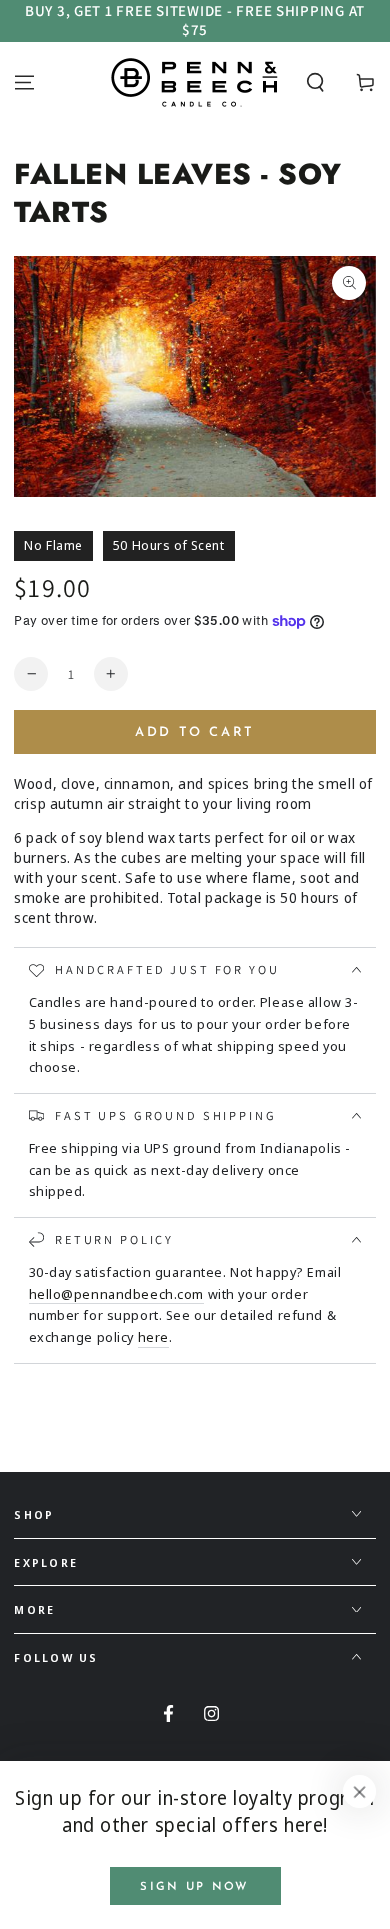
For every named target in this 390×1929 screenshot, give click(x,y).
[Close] (360, 1792)
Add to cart (195, 732)
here (153, 1337)
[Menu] (24, 82)
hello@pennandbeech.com (117, 1294)
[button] (315, 82)
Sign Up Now (194, 1887)
